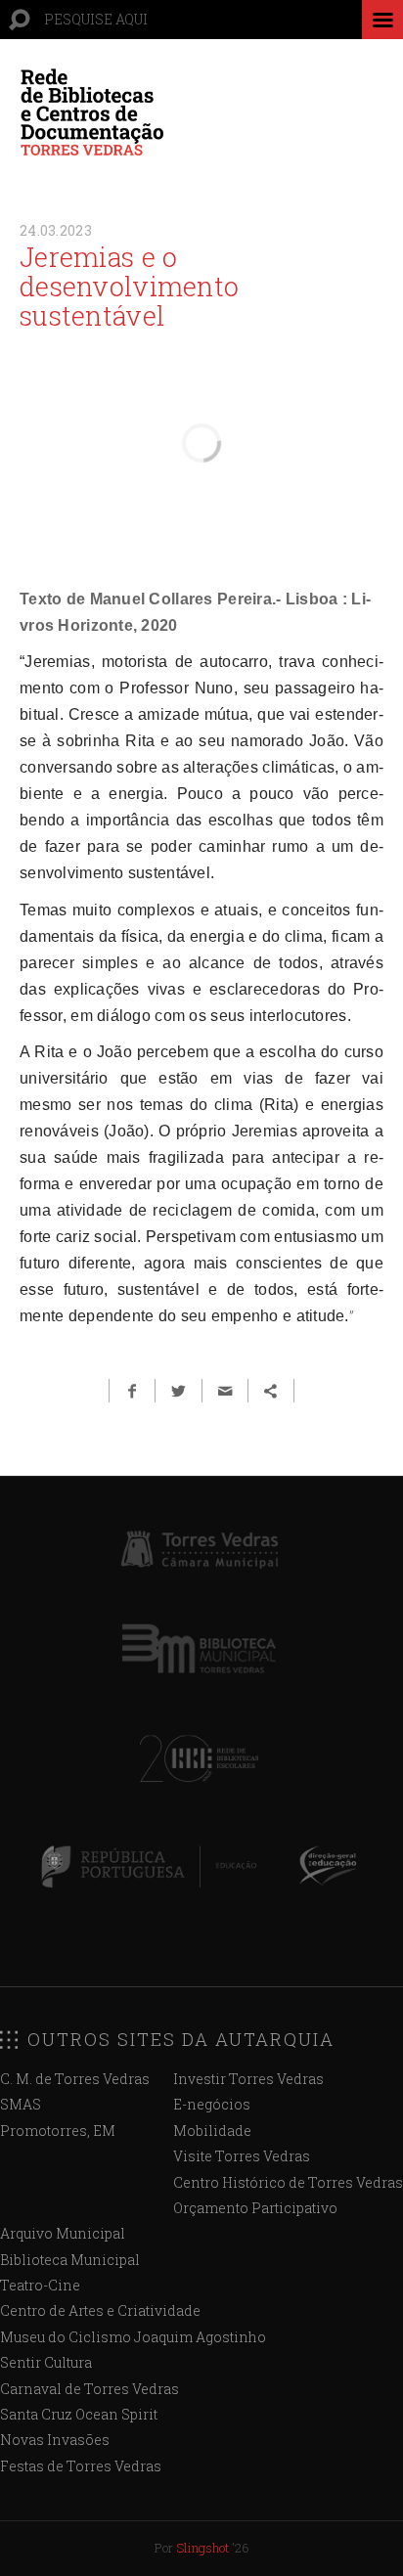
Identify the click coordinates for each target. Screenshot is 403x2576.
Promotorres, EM (58, 2131)
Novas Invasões (55, 2440)
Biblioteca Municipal (70, 2260)
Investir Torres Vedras (248, 2079)
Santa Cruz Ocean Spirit (79, 2414)
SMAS (21, 2104)
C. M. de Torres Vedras (75, 2079)
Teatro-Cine (40, 2285)
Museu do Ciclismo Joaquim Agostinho (133, 2337)
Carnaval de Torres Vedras (90, 2389)
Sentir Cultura (46, 2362)
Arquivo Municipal (63, 2233)
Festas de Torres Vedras (81, 2466)
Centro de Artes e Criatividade (100, 2310)
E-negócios (212, 2104)
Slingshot (202, 2548)
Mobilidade (212, 2131)
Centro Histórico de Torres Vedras (288, 2182)
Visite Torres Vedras (242, 2156)
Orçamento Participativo (255, 2208)
